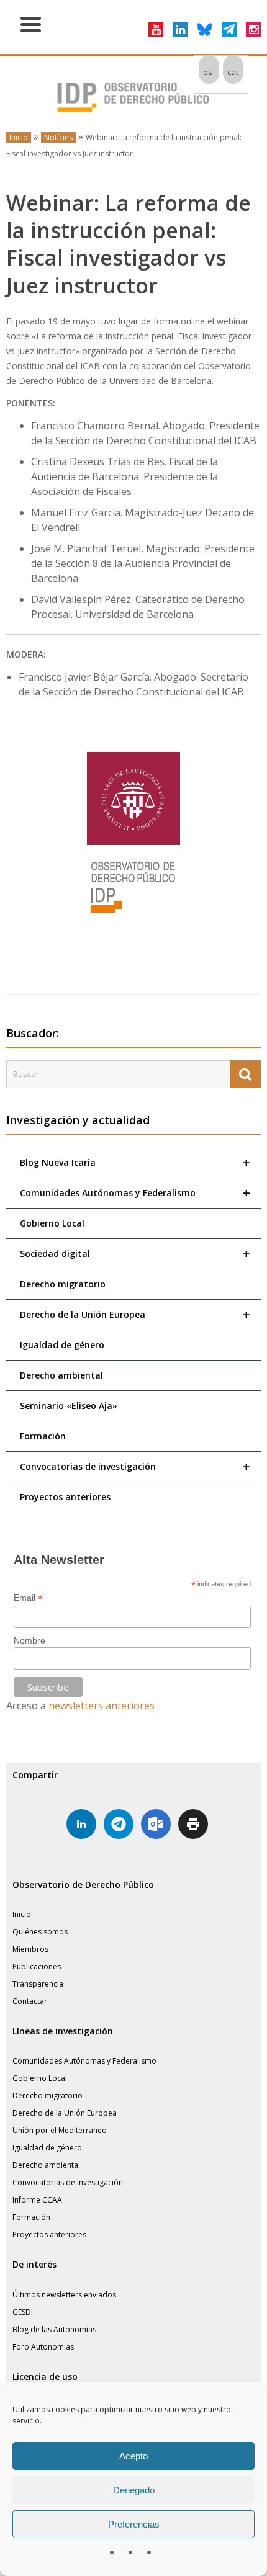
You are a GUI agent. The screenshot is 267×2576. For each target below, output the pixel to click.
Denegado (134, 2490)
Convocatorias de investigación (135, 1466)
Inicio (19, 137)
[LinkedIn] (180, 29)
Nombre (29, 1640)
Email (28, 1598)
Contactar (30, 2001)
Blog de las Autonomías (54, 2329)
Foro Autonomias (43, 2347)
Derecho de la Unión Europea (135, 1314)
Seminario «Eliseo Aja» (69, 1406)
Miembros (30, 1949)
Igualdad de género (62, 1345)
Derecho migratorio (63, 1284)
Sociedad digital (135, 1254)
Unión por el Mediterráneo (60, 2130)
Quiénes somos (40, 1932)
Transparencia (38, 1984)
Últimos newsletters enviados (64, 2295)
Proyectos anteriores (65, 1497)
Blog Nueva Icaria (135, 1162)
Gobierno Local (52, 1223)
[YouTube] (156, 29)
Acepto (133, 2456)
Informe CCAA (37, 2200)
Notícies (58, 137)
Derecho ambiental (61, 1375)
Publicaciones (37, 1966)
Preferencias (134, 2524)
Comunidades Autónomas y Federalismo (135, 1193)
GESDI (23, 2312)
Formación (43, 1436)
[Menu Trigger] (31, 23)
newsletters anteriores (102, 1706)
